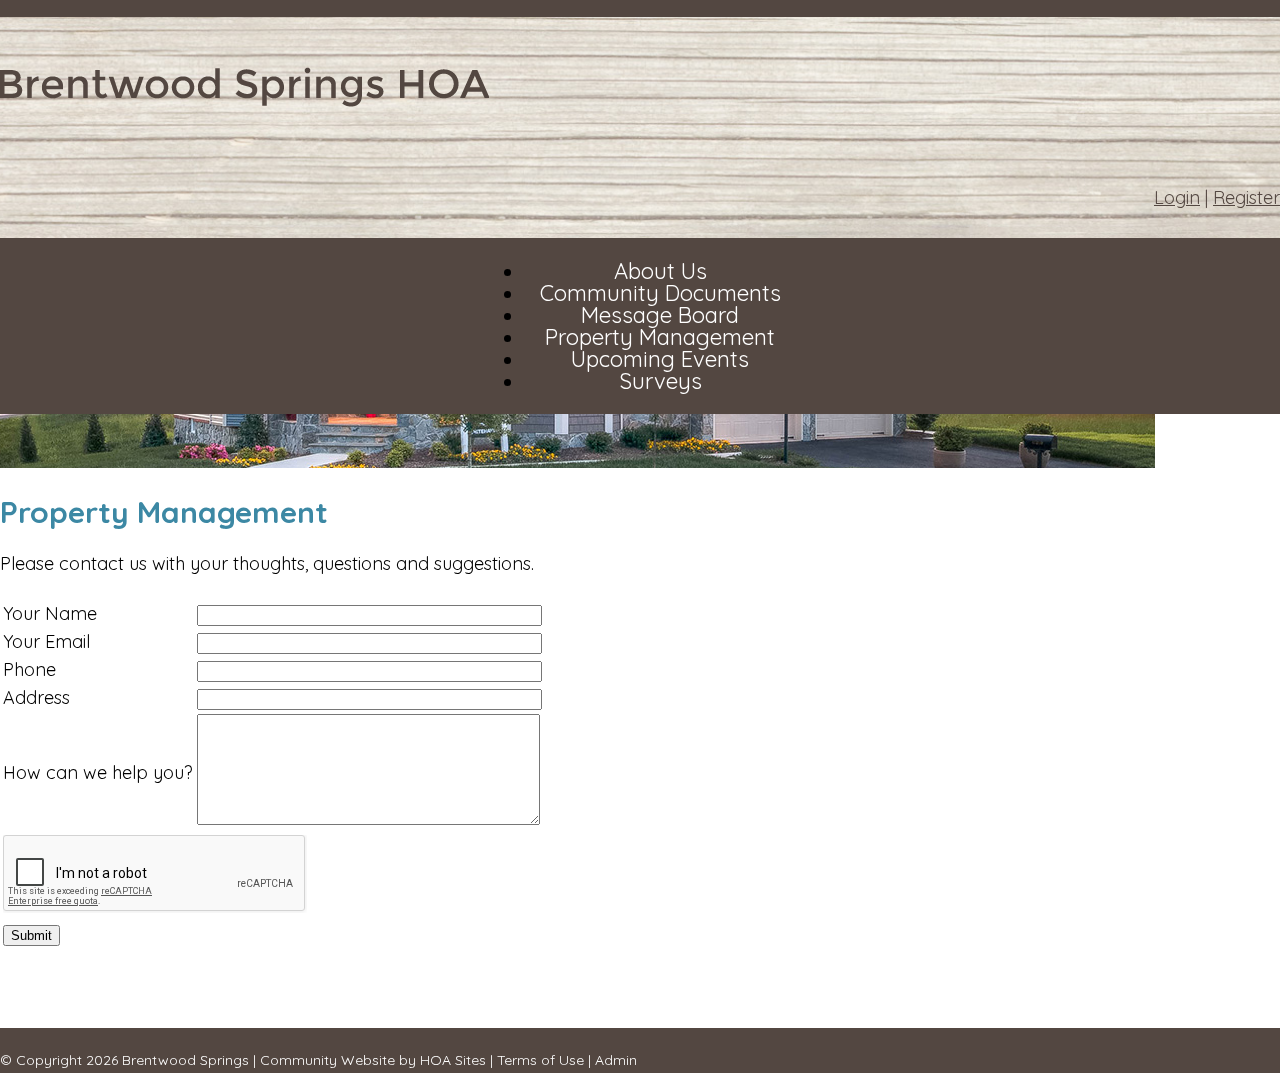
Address (36, 697)
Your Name (50, 613)
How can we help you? (98, 772)
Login (1177, 197)
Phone (29, 669)
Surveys (660, 381)
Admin (616, 1060)
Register (1246, 197)
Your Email (46, 641)
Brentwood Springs (185, 1060)
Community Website (327, 1060)
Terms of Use (540, 1060)
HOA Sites (453, 1060)
